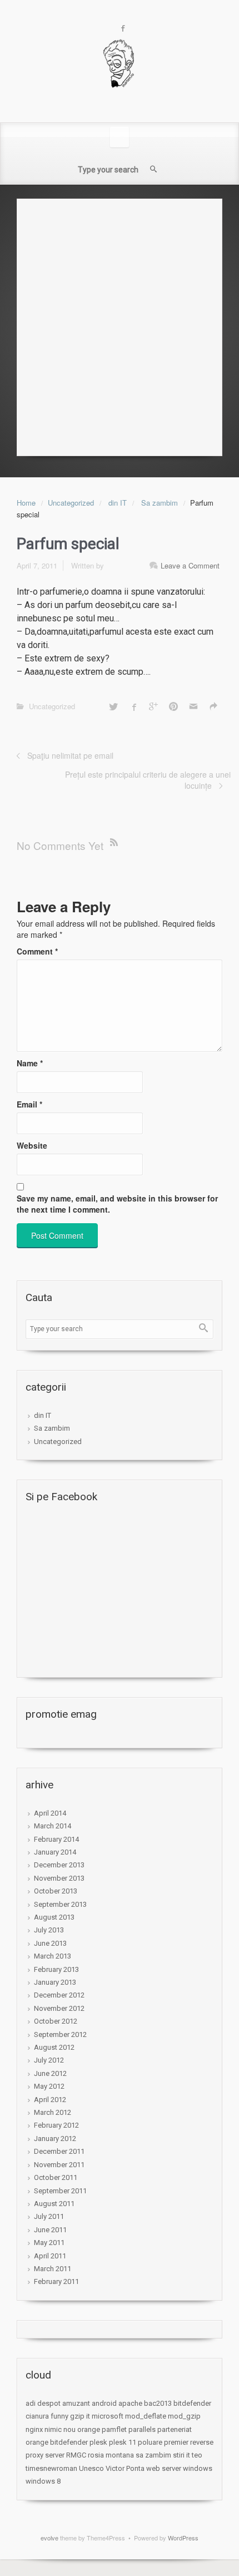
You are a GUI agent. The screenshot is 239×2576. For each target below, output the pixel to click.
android (104, 2403)
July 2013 (49, 1930)
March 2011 (53, 2269)
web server (164, 2468)
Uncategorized (71, 503)
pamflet (114, 2429)
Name (30, 1063)
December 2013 (59, 1865)
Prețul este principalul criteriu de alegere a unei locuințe (148, 780)
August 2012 (54, 2047)
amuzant (76, 2403)
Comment (37, 951)
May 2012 (49, 2086)
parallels (142, 2429)
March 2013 (53, 1956)
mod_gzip (184, 2416)
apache (130, 2403)
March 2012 (53, 2112)
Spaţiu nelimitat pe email (70, 755)
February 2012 (56, 2125)
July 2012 (49, 2060)
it (88, 2416)
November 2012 (59, 2008)
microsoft (108, 2416)
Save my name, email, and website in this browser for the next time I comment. (117, 1204)
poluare (150, 2442)
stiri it (181, 2455)
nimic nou (60, 2429)
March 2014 (53, 1826)
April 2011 (50, 2256)
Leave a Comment (190, 565)
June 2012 (50, 2073)
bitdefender (192, 2403)
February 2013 (56, 1969)
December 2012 (59, 1995)
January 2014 (55, 1852)
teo (197, 2455)
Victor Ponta (125, 2468)
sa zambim (153, 2455)
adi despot (43, 2403)
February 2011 (56, 2281)
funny (59, 2416)
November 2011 (59, 2165)
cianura (37, 2416)
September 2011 (60, 2191)
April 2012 (50, 2100)
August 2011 (54, 2204)
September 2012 (60, 2034)
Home (26, 503)
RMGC (76, 2455)
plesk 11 (123, 2442)
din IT (118, 503)
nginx (34, 2429)
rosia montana (111, 2455)
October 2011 (56, 2177)
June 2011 (50, 2230)
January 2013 (55, 1982)
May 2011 (49, 2243)
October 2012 (56, 2021)
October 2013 (56, 1891)
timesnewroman (51, 2468)
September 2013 (60, 1904)
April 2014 (50, 1813)
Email (29, 1104)
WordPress (183, 2538)
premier (176, 2442)
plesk (98, 2442)
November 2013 (59, 1878)
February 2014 (56, 1839)
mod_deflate (146, 2416)
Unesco (91, 2468)
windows (198, 2468)
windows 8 (43, 2481)
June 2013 (50, 1943)
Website (32, 1145)
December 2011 (59, 2151)
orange (89, 2429)
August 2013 (54, 1917)
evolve (49, 2538)
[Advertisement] (120, 324)
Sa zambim (160, 503)
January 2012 (55, 2139)
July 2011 (49, 2216)
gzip (77, 2416)
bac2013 (158, 2403)
